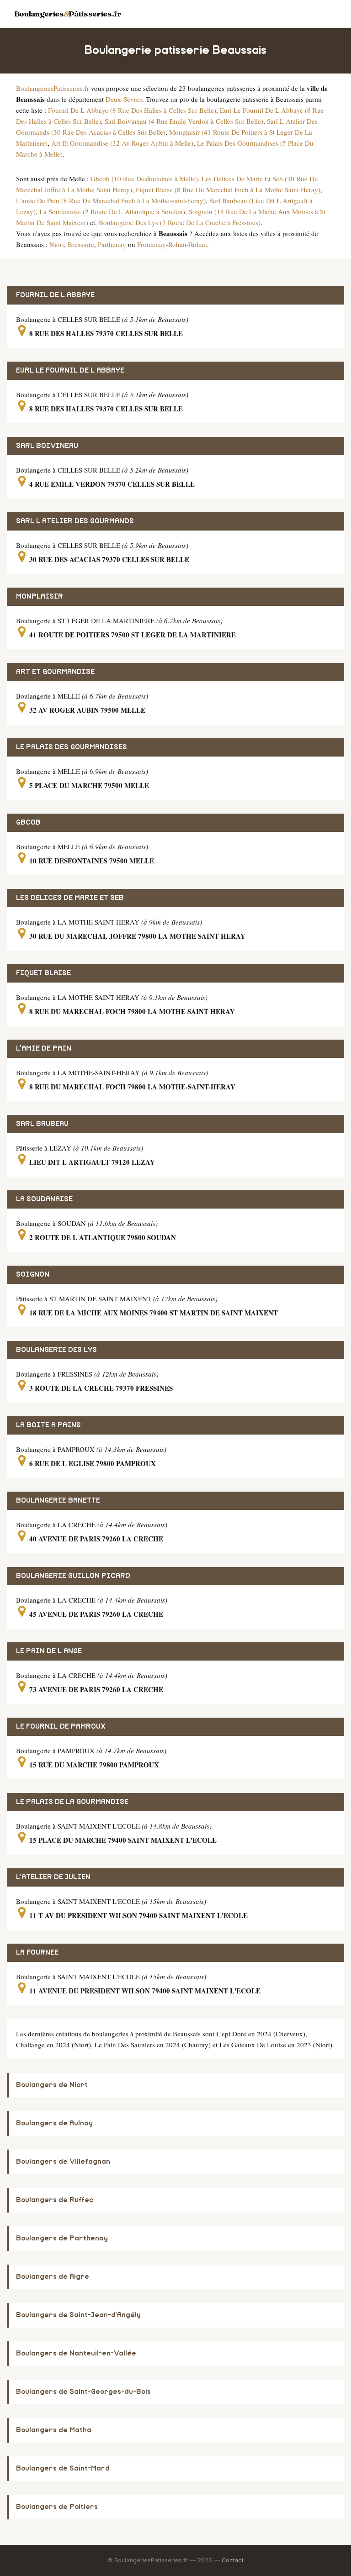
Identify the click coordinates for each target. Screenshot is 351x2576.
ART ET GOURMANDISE (55, 672)
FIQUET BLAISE (43, 973)
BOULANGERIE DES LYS (56, 1350)
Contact (233, 2560)
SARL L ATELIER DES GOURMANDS (75, 521)
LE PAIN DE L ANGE (49, 1651)
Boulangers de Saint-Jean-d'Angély (78, 2315)
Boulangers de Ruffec (55, 2200)
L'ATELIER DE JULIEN (53, 1877)
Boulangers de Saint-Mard (63, 2468)
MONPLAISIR (40, 597)
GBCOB (28, 823)
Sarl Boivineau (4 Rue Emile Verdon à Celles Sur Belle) (184, 121)
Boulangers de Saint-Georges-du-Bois (83, 2392)
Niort (57, 244)
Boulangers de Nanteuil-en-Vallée (76, 2353)
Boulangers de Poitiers (57, 2507)
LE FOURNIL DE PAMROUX (61, 1727)
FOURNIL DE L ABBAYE (55, 295)
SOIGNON (33, 1275)
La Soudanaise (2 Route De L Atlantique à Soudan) (112, 211)
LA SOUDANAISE (44, 1199)
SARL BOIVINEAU (47, 446)
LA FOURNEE (37, 1953)
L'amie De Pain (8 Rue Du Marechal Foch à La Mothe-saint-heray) (111, 200)
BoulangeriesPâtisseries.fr (68, 14)
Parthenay (112, 244)
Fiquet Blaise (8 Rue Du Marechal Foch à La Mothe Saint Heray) (228, 189)
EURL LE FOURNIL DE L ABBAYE (70, 371)
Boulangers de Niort (52, 2085)
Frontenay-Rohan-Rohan (172, 244)
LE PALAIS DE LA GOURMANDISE (72, 1802)
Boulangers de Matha (54, 2430)
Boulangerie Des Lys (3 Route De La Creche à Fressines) (180, 222)
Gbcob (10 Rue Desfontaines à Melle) (144, 179)
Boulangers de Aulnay (54, 2123)
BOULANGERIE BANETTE (58, 1501)
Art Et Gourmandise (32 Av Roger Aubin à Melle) (122, 143)
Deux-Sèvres (124, 99)
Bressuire (81, 244)
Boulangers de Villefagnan (63, 2162)
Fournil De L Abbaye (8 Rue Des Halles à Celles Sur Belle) (132, 110)
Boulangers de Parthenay (62, 2238)
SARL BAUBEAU (42, 1124)
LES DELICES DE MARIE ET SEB (70, 898)
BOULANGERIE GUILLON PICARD (73, 1576)
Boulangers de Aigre (53, 2277)
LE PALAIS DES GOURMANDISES (72, 747)
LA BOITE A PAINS (48, 1425)
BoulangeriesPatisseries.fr (53, 88)
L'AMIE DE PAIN (44, 1049)
